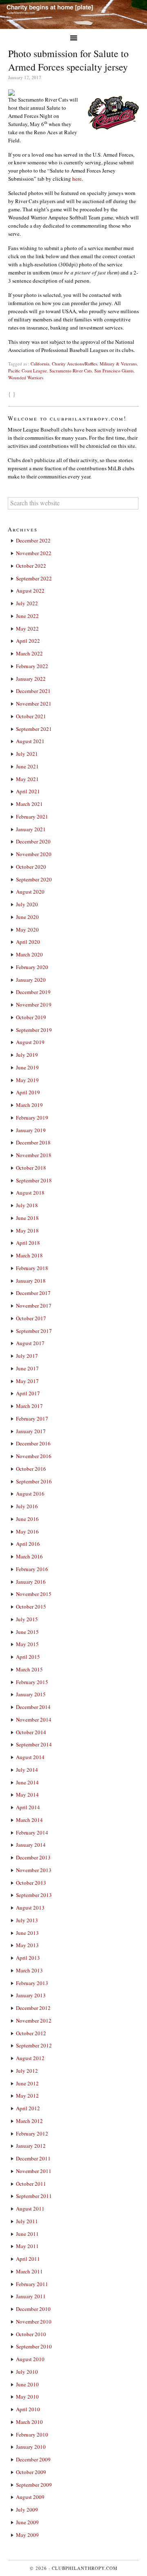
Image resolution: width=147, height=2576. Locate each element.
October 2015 (31, 1607)
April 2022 (28, 641)
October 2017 (31, 1318)
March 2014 (29, 1820)
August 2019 (30, 1042)
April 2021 (28, 791)
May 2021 (27, 779)
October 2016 (31, 1469)
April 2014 (28, 1807)
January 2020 (31, 980)
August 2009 (30, 2497)
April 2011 (28, 2259)
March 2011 (29, 2271)
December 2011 (33, 2158)
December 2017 (33, 1293)
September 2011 (34, 2196)
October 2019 (31, 1017)
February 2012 (32, 2133)
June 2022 (27, 616)
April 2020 (28, 942)
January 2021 (31, 829)
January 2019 (31, 1130)
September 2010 (34, 2346)
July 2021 (27, 754)
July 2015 (27, 1619)
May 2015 (27, 1644)
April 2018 (28, 1243)
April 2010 (28, 2409)
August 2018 (30, 1193)
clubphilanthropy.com (85, 2568)
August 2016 (30, 1494)
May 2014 (27, 1795)
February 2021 (32, 817)
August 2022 (30, 591)
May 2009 (27, 2535)
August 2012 (30, 2058)
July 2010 (27, 2372)
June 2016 (27, 1519)
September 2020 (34, 879)
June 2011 (27, 2234)
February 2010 (32, 2434)
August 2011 (30, 2209)
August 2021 (30, 741)
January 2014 (31, 1845)
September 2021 (34, 729)
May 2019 (27, 1080)
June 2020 (27, 917)
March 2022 (29, 653)
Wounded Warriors (26, 377)
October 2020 (31, 867)
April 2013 (28, 1958)
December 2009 (33, 2459)
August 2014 (30, 1757)
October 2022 (31, 566)
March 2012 (29, 2121)
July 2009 (27, 2510)
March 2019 (29, 1105)
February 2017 (32, 1419)
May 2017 (27, 1381)
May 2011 (27, 2246)
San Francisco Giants (114, 371)
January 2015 (31, 1694)
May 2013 (27, 1945)
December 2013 (33, 1857)
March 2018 (29, 1255)
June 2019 (27, 1067)
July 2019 (27, 1055)
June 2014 (27, 1782)
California (40, 364)
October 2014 (31, 1732)
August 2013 (30, 1908)
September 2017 (34, 1331)
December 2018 (33, 1142)
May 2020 (27, 929)
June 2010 (27, 2384)
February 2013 (32, 1983)
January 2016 (31, 1582)
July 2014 (27, 1770)
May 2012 (27, 2096)
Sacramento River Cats (71, 371)
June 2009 (27, 2522)
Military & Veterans (118, 364)
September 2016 (34, 1481)
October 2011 (31, 2184)
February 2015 (32, 1682)
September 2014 (34, 1744)
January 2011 (31, 2296)
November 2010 (34, 2321)
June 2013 (27, 1933)
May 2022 (27, 629)
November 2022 (34, 553)
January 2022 (31, 679)
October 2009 (31, 2472)
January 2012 (31, 2146)
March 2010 (29, 2422)
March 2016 (29, 1556)
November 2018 (34, 1155)
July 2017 (27, 1356)
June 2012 (27, 2083)
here (77, 179)
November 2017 (34, 1306)
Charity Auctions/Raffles (75, 364)
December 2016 (33, 1443)
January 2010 (31, 2447)
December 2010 (33, 2309)
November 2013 (34, 1870)
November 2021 (34, 704)
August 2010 (30, 2359)
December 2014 (33, 1707)
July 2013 (27, 1920)
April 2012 (28, 2108)
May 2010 (27, 2397)
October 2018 (31, 1168)
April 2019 (28, 1092)
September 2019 (34, 1030)
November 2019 (34, 1005)
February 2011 (32, 2284)
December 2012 (33, 2008)
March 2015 (29, 1669)
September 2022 (34, 578)
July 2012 (27, 2071)
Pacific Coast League (28, 371)
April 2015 (28, 1657)
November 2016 (34, 1456)
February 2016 (32, 1569)
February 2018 (32, 1268)
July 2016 (27, 1506)
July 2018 (27, 1205)
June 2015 (27, 1632)
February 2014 (32, 1832)
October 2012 (31, 2033)
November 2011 (34, 2171)
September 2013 (34, 1895)
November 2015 (34, 1594)
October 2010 (31, 2334)
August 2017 (30, 1343)
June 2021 (27, 766)
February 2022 (32, 666)
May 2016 (27, 1531)
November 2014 (34, 1720)
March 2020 (29, 954)
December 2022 (33, 540)
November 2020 (34, 854)
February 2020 (32, 967)
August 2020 (30, 892)
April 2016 (28, 1544)
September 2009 (34, 2485)
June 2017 (27, 1368)
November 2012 (34, 2021)
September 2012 (34, 2045)
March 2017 (29, 1406)
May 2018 (27, 1230)
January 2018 (31, 1281)
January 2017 (31, 1431)
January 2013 (31, 1995)
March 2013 (29, 1970)
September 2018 (34, 1180)
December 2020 (33, 841)
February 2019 (32, 1118)
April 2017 (28, 1393)
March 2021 (29, 804)
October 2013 (31, 1883)
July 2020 (27, 904)
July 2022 (27, 603)
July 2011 (27, 2221)
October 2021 (31, 716)
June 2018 (27, 1218)
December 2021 (33, 691)
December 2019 (33, 992)
